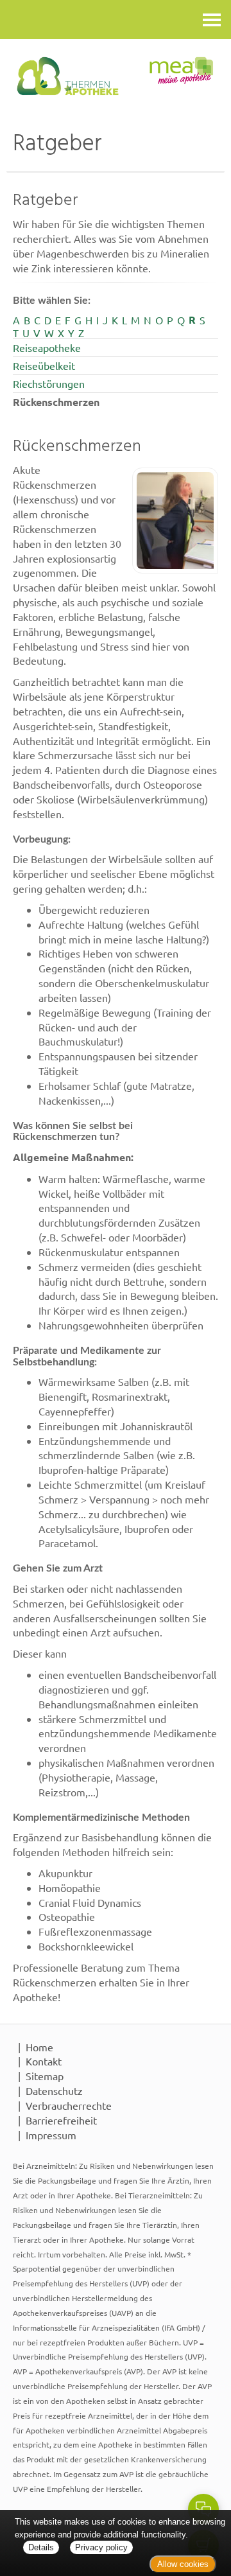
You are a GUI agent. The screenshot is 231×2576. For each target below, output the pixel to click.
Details (41, 2547)
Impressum (51, 2135)
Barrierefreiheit (61, 2120)
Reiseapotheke (47, 347)
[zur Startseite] (116, 76)
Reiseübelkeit (44, 365)
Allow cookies (183, 2564)
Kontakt (44, 2061)
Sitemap (45, 2076)
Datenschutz (54, 2090)
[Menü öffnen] (212, 20)
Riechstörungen (49, 383)
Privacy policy (101, 2547)
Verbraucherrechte (69, 2105)
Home (39, 2047)
